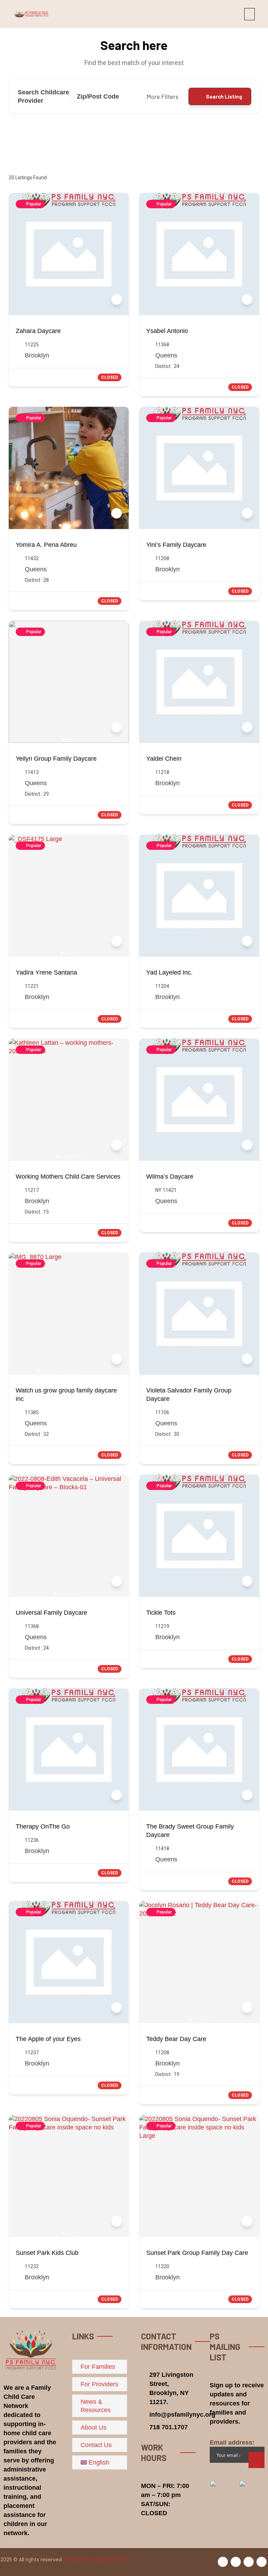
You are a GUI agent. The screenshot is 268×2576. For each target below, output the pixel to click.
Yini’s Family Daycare (176, 545)
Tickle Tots (161, 1613)
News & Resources (96, 2406)
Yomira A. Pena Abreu (46, 545)
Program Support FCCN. (98, 2559)
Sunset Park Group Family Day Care (197, 2253)
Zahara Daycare (38, 331)
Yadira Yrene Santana (46, 972)
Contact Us (96, 2445)
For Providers (99, 2384)
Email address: (232, 2443)
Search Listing (224, 96)
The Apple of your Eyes (48, 2039)
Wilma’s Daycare (170, 1177)
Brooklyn (37, 355)
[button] (250, 14)
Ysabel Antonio (167, 331)
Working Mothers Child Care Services (68, 1177)
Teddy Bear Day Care (176, 2039)
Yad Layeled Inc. (169, 972)
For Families (98, 2367)
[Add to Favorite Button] (117, 299)
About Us (94, 2427)
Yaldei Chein (164, 759)
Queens (166, 355)
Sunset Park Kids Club (47, 2253)
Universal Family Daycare (51, 1613)
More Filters (162, 96)
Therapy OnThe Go (43, 1826)
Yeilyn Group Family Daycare (56, 759)
